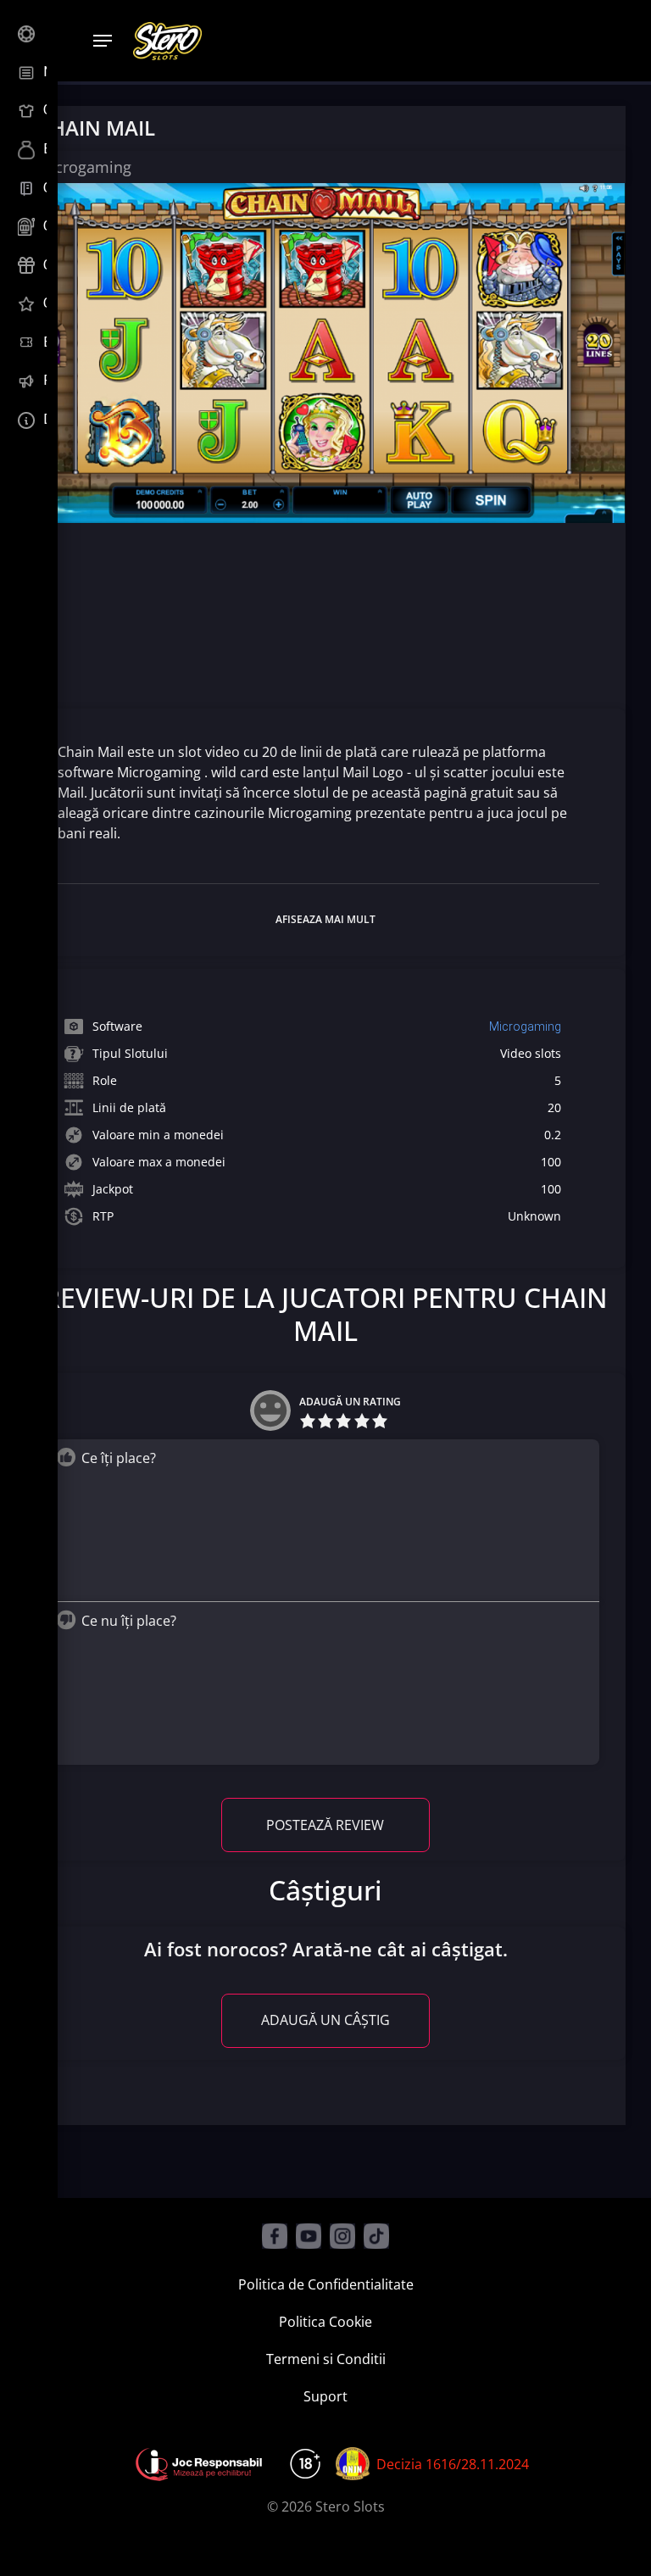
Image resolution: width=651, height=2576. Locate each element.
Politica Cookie (325, 2322)
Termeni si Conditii (326, 2359)
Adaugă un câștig (325, 2020)
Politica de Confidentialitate (326, 2284)
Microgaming (525, 1027)
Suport (325, 2396)
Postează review (325, 1825)
